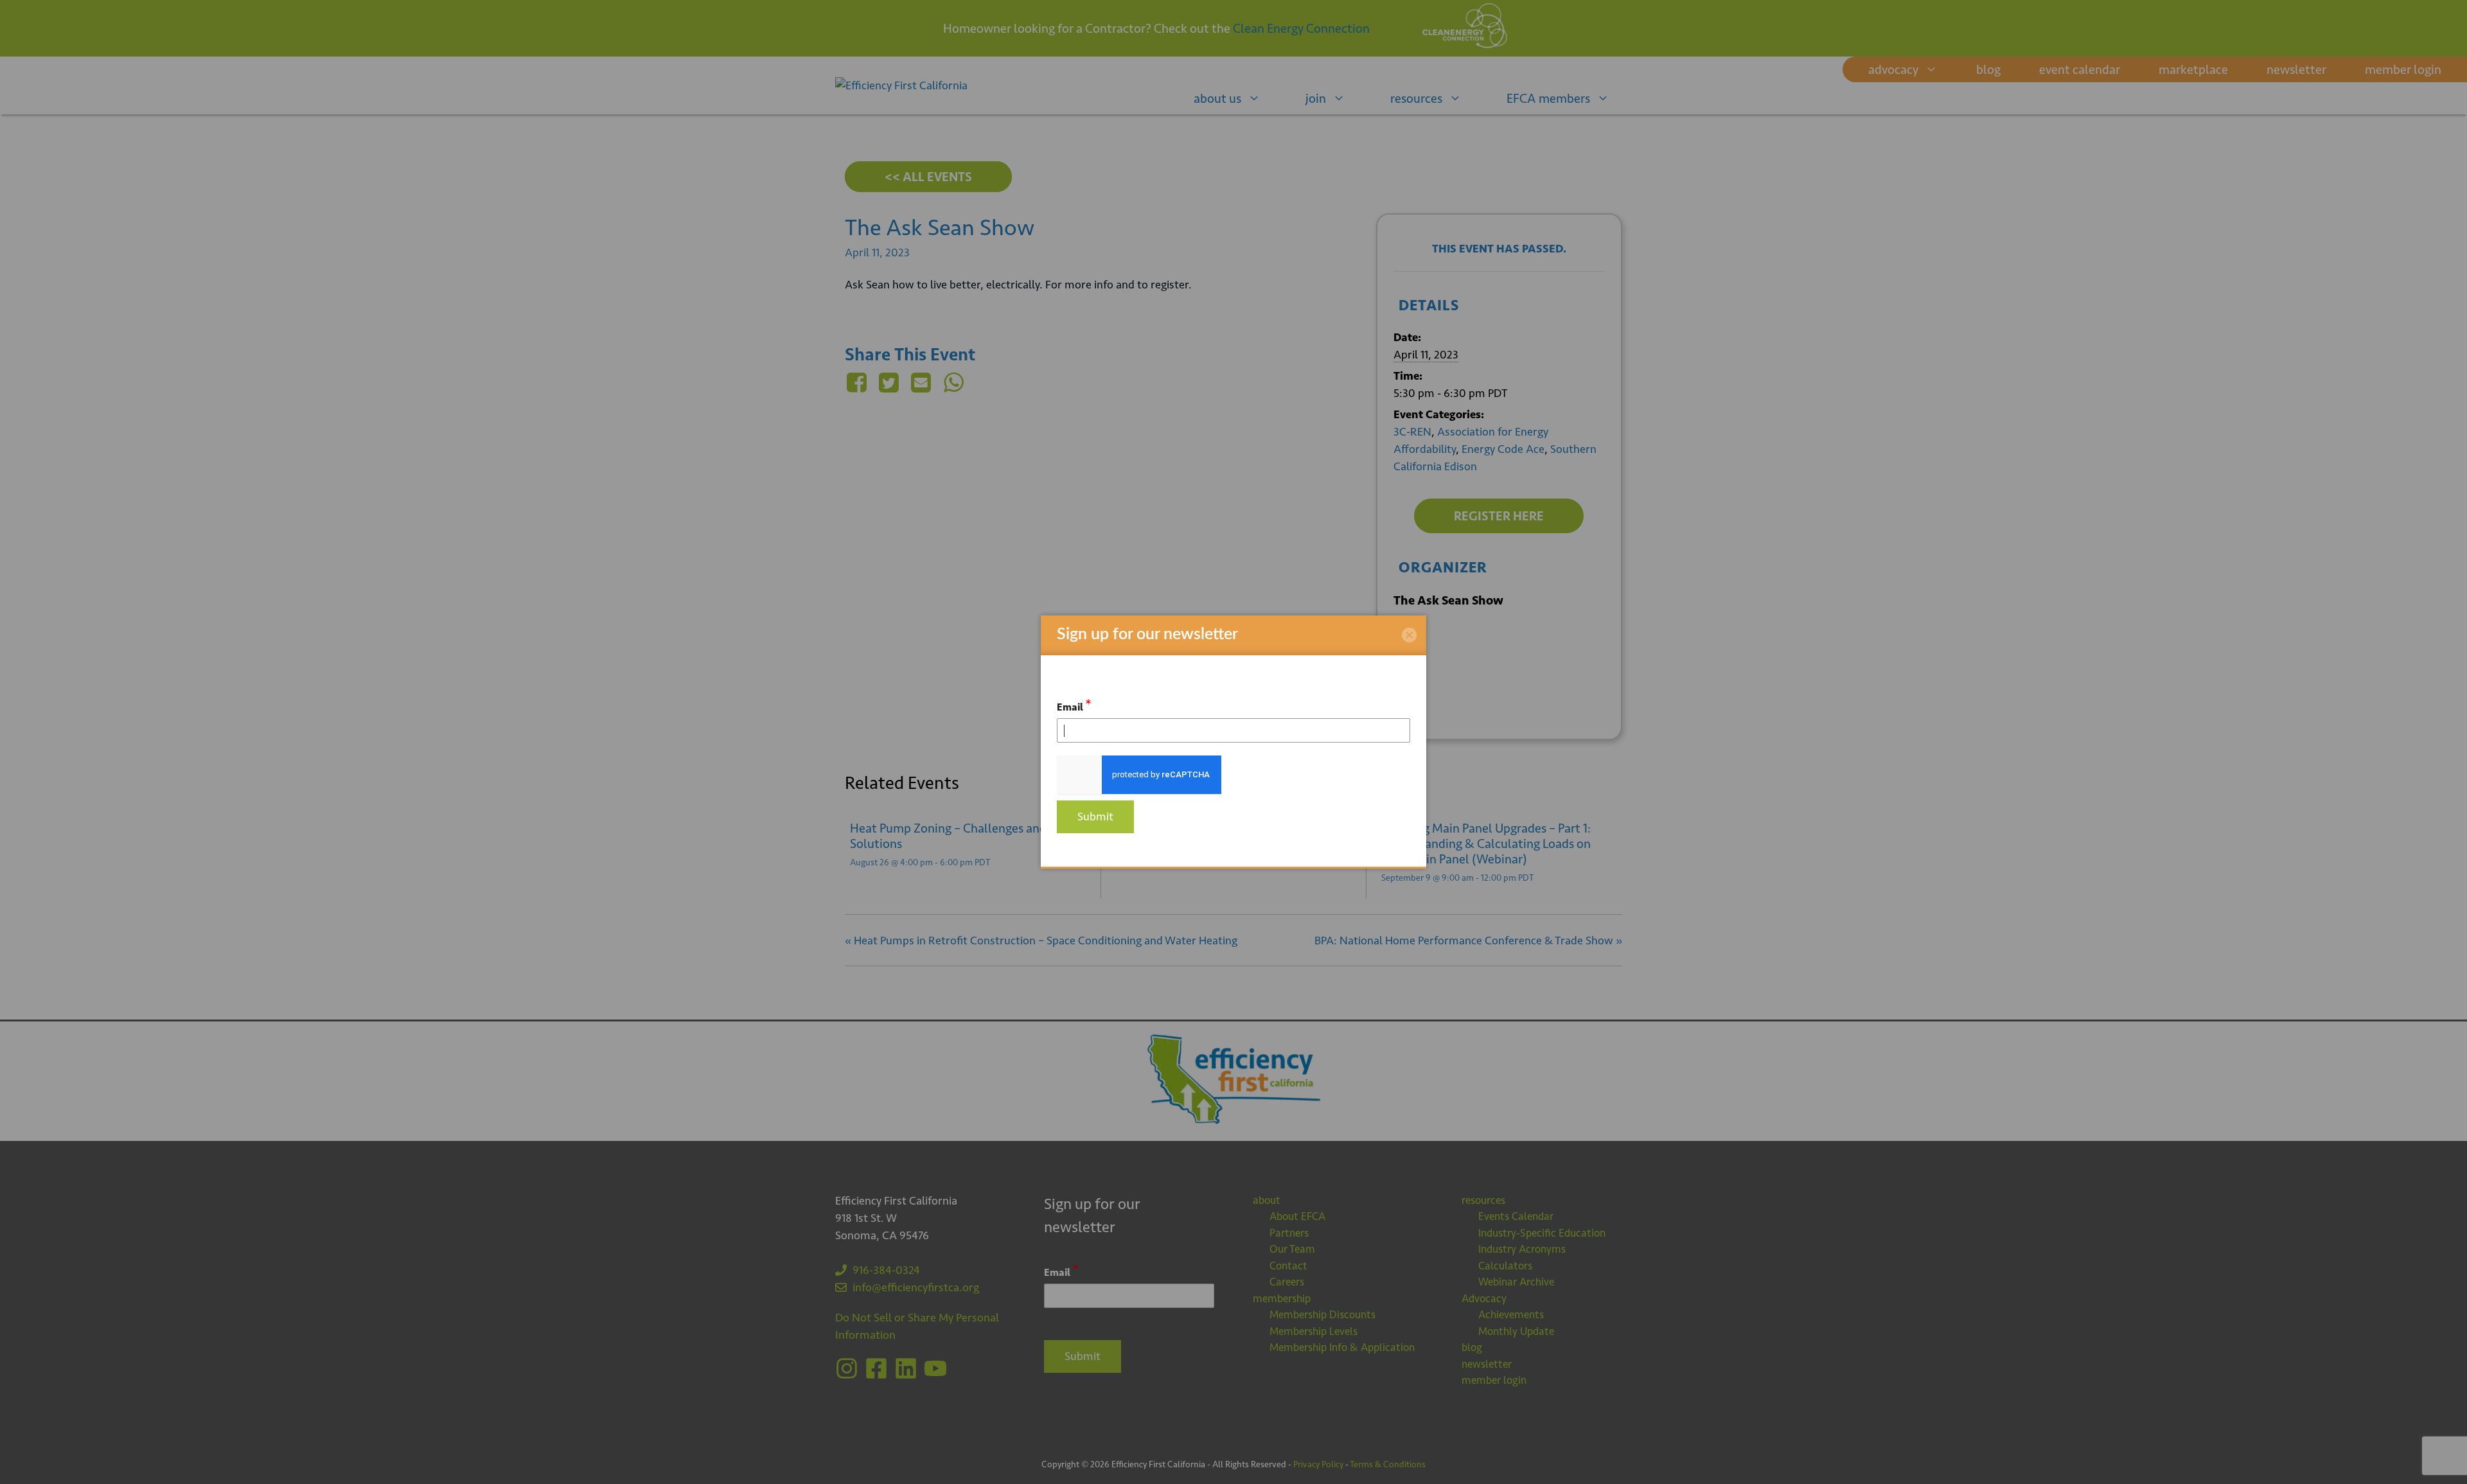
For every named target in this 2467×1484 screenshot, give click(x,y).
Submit (1095, 817)
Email (1074, 705)
